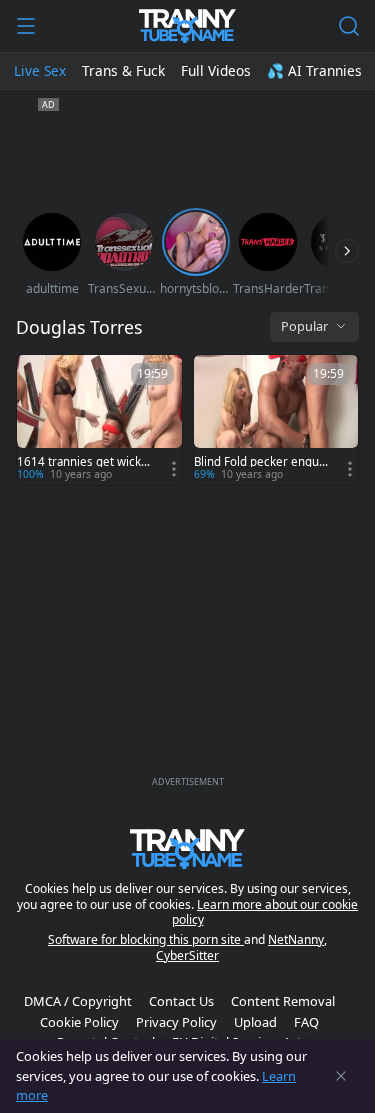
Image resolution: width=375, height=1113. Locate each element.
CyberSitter (187, 955)
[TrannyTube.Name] (187, 26)
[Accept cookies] (341, 1076)
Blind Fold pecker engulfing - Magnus (260, 462)
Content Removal (283, 1001)
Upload (255, 1022)
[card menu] (174, 469)
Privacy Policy (176, 1022)
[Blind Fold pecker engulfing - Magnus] (276, 420)
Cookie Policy (79, 1022)
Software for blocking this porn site (146, 939)
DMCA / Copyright (78, 1001)
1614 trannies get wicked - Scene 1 (82, 462)
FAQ (306, 1022)
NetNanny (296, 939)
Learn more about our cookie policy (265, 912)
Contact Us (181, 1001)
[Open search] (349, 26)
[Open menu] (26, 26)
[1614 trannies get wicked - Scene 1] (99, 420)
